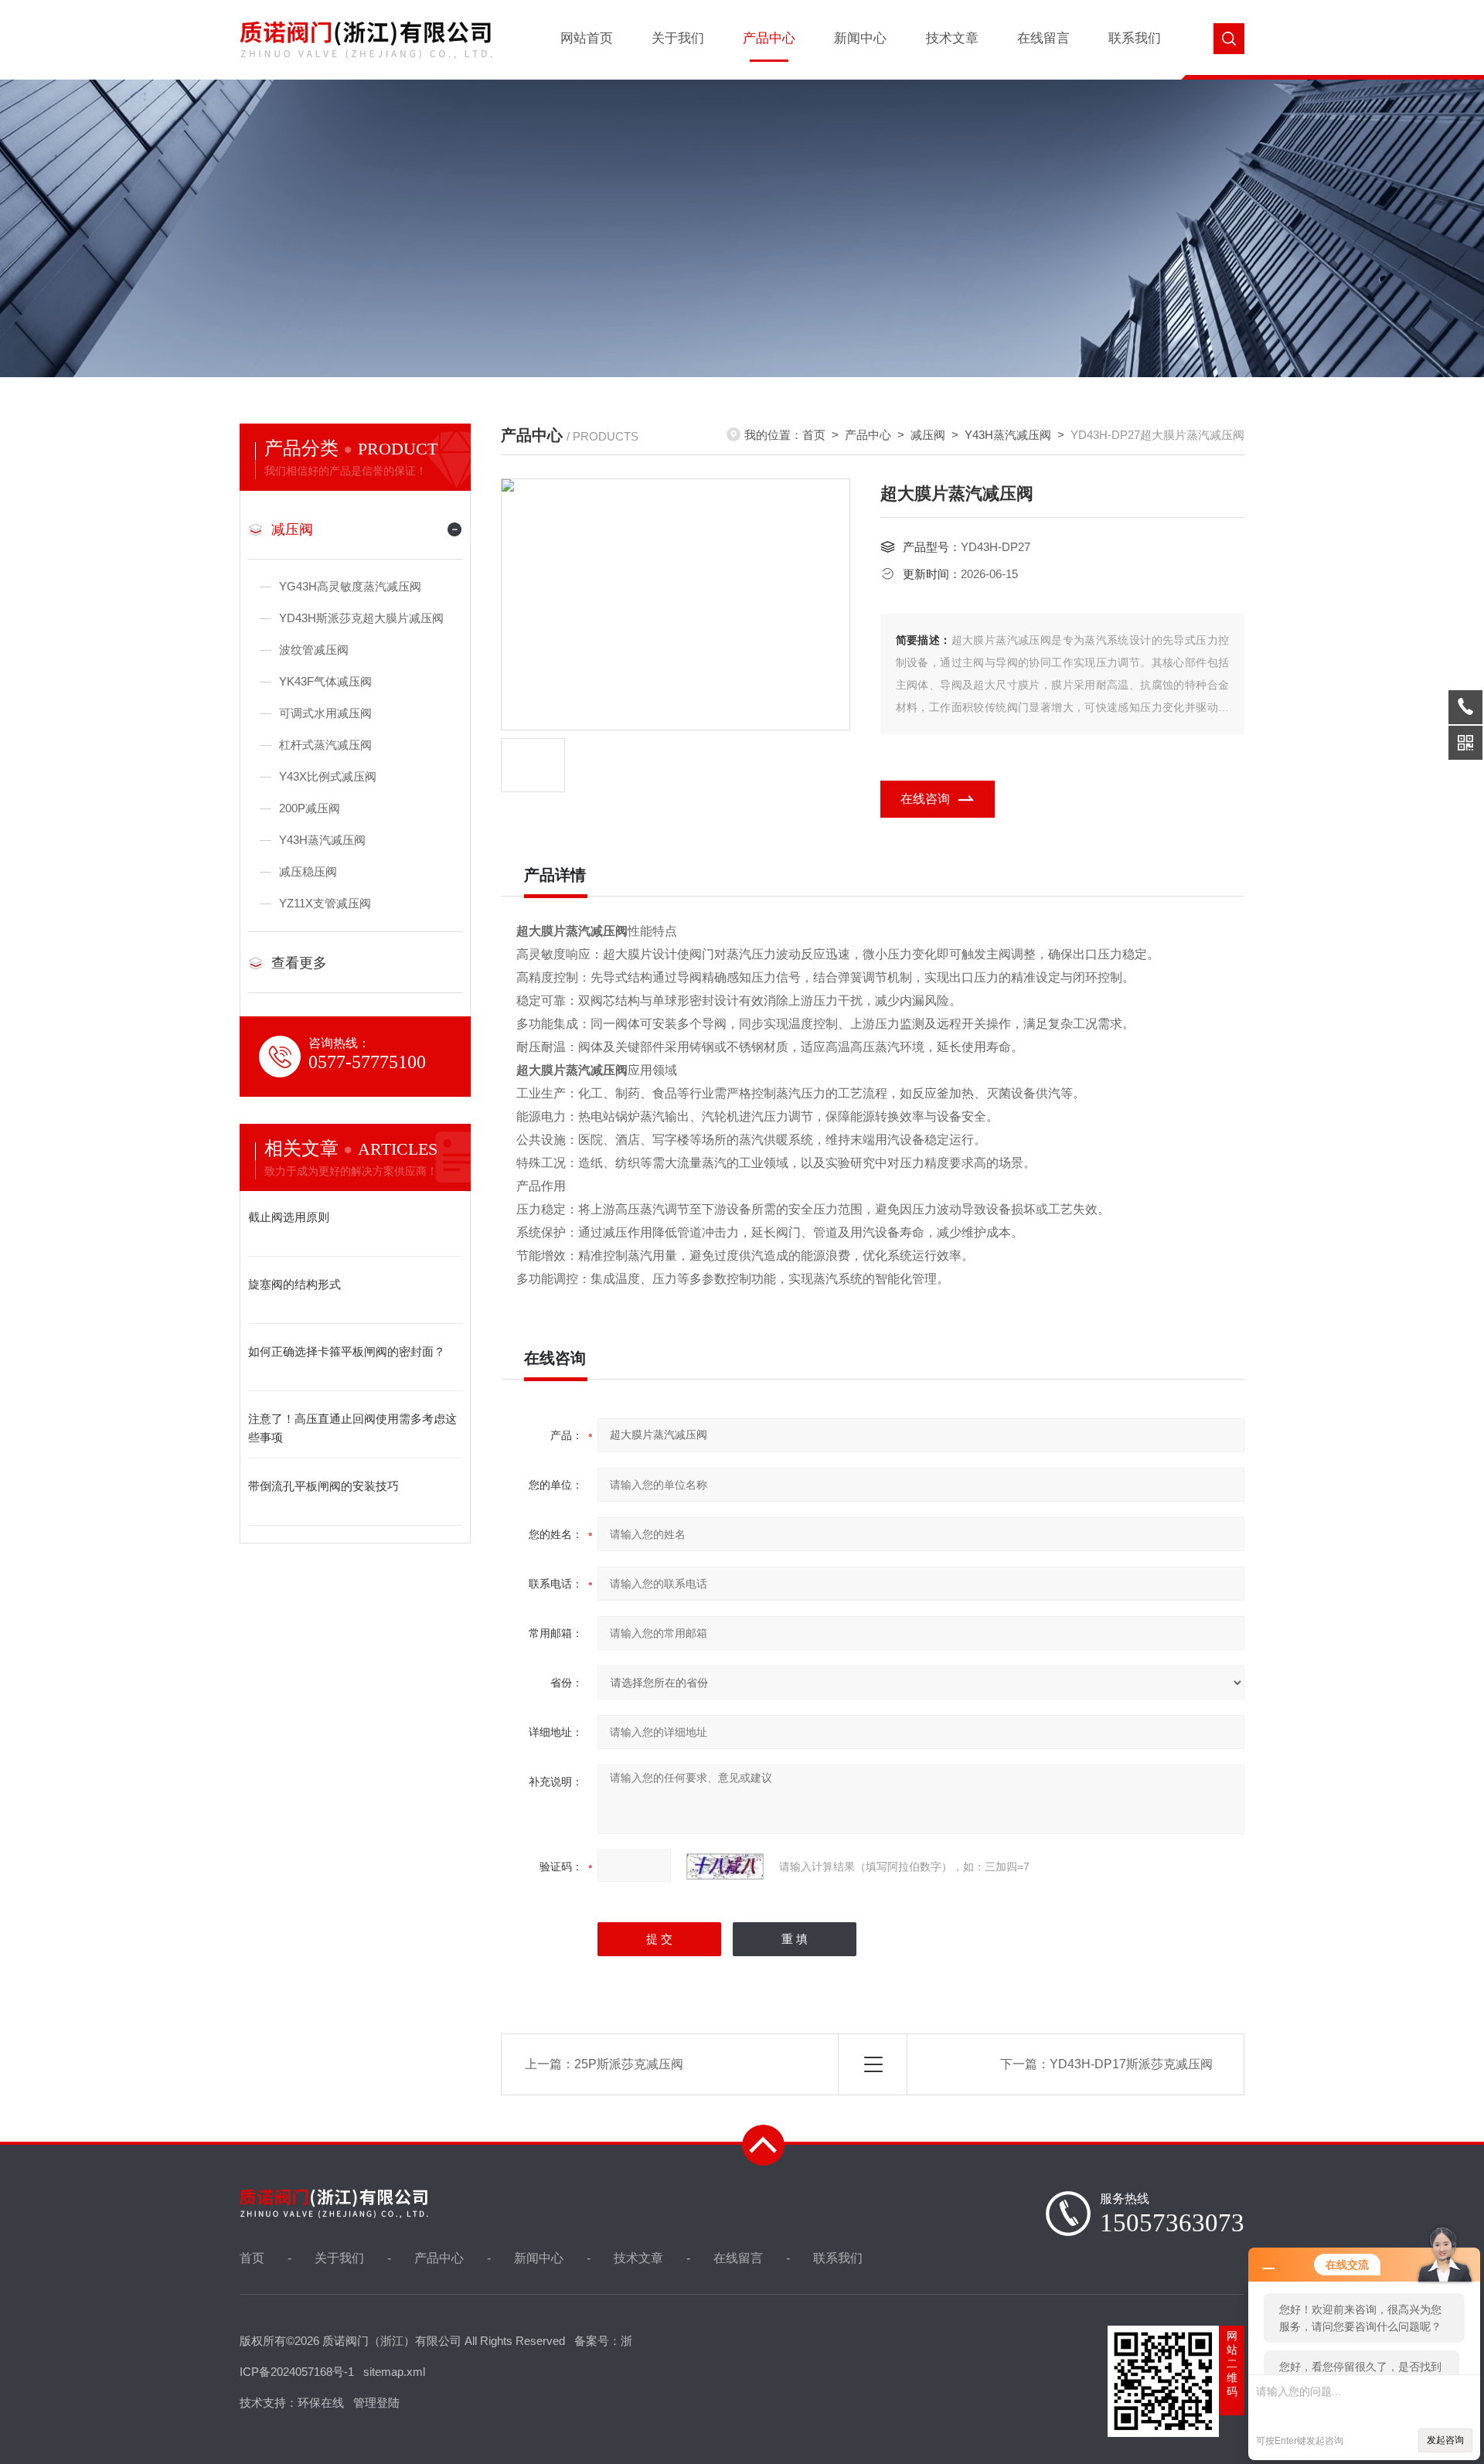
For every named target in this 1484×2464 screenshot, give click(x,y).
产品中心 (769, 38)
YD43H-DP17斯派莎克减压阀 (1131, 2064)
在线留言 (1043, 38)
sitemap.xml (394, 2372)
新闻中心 (860, 38)
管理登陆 (376, 2403)
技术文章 (952, 38)
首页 (814, 435)
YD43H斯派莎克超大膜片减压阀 (361, 618)
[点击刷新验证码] (725, 1867)
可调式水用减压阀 (325, 713)
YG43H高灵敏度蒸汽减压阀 (350, 586)
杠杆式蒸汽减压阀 (325, 745)
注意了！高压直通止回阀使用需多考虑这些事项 (352, 1428)
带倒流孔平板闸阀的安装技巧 (323, 1486)
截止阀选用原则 (289, 1217)
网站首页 (587, 38)
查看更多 (299, 963)
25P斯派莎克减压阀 (629, 2064)
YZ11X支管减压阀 (325, 903)
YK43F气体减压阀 (325, 681)
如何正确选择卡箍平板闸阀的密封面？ (347, 1351)
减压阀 (292, 529)
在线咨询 (925, 799)
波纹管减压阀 (314, 650)
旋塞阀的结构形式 (294, 1284)
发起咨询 (1445, 2440)
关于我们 (678, 38)
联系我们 (1135, 38)
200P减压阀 (310, 808)
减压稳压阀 (308, 871)
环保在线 (321, 2403)
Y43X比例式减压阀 (328, 776)
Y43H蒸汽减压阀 (322, 840)
